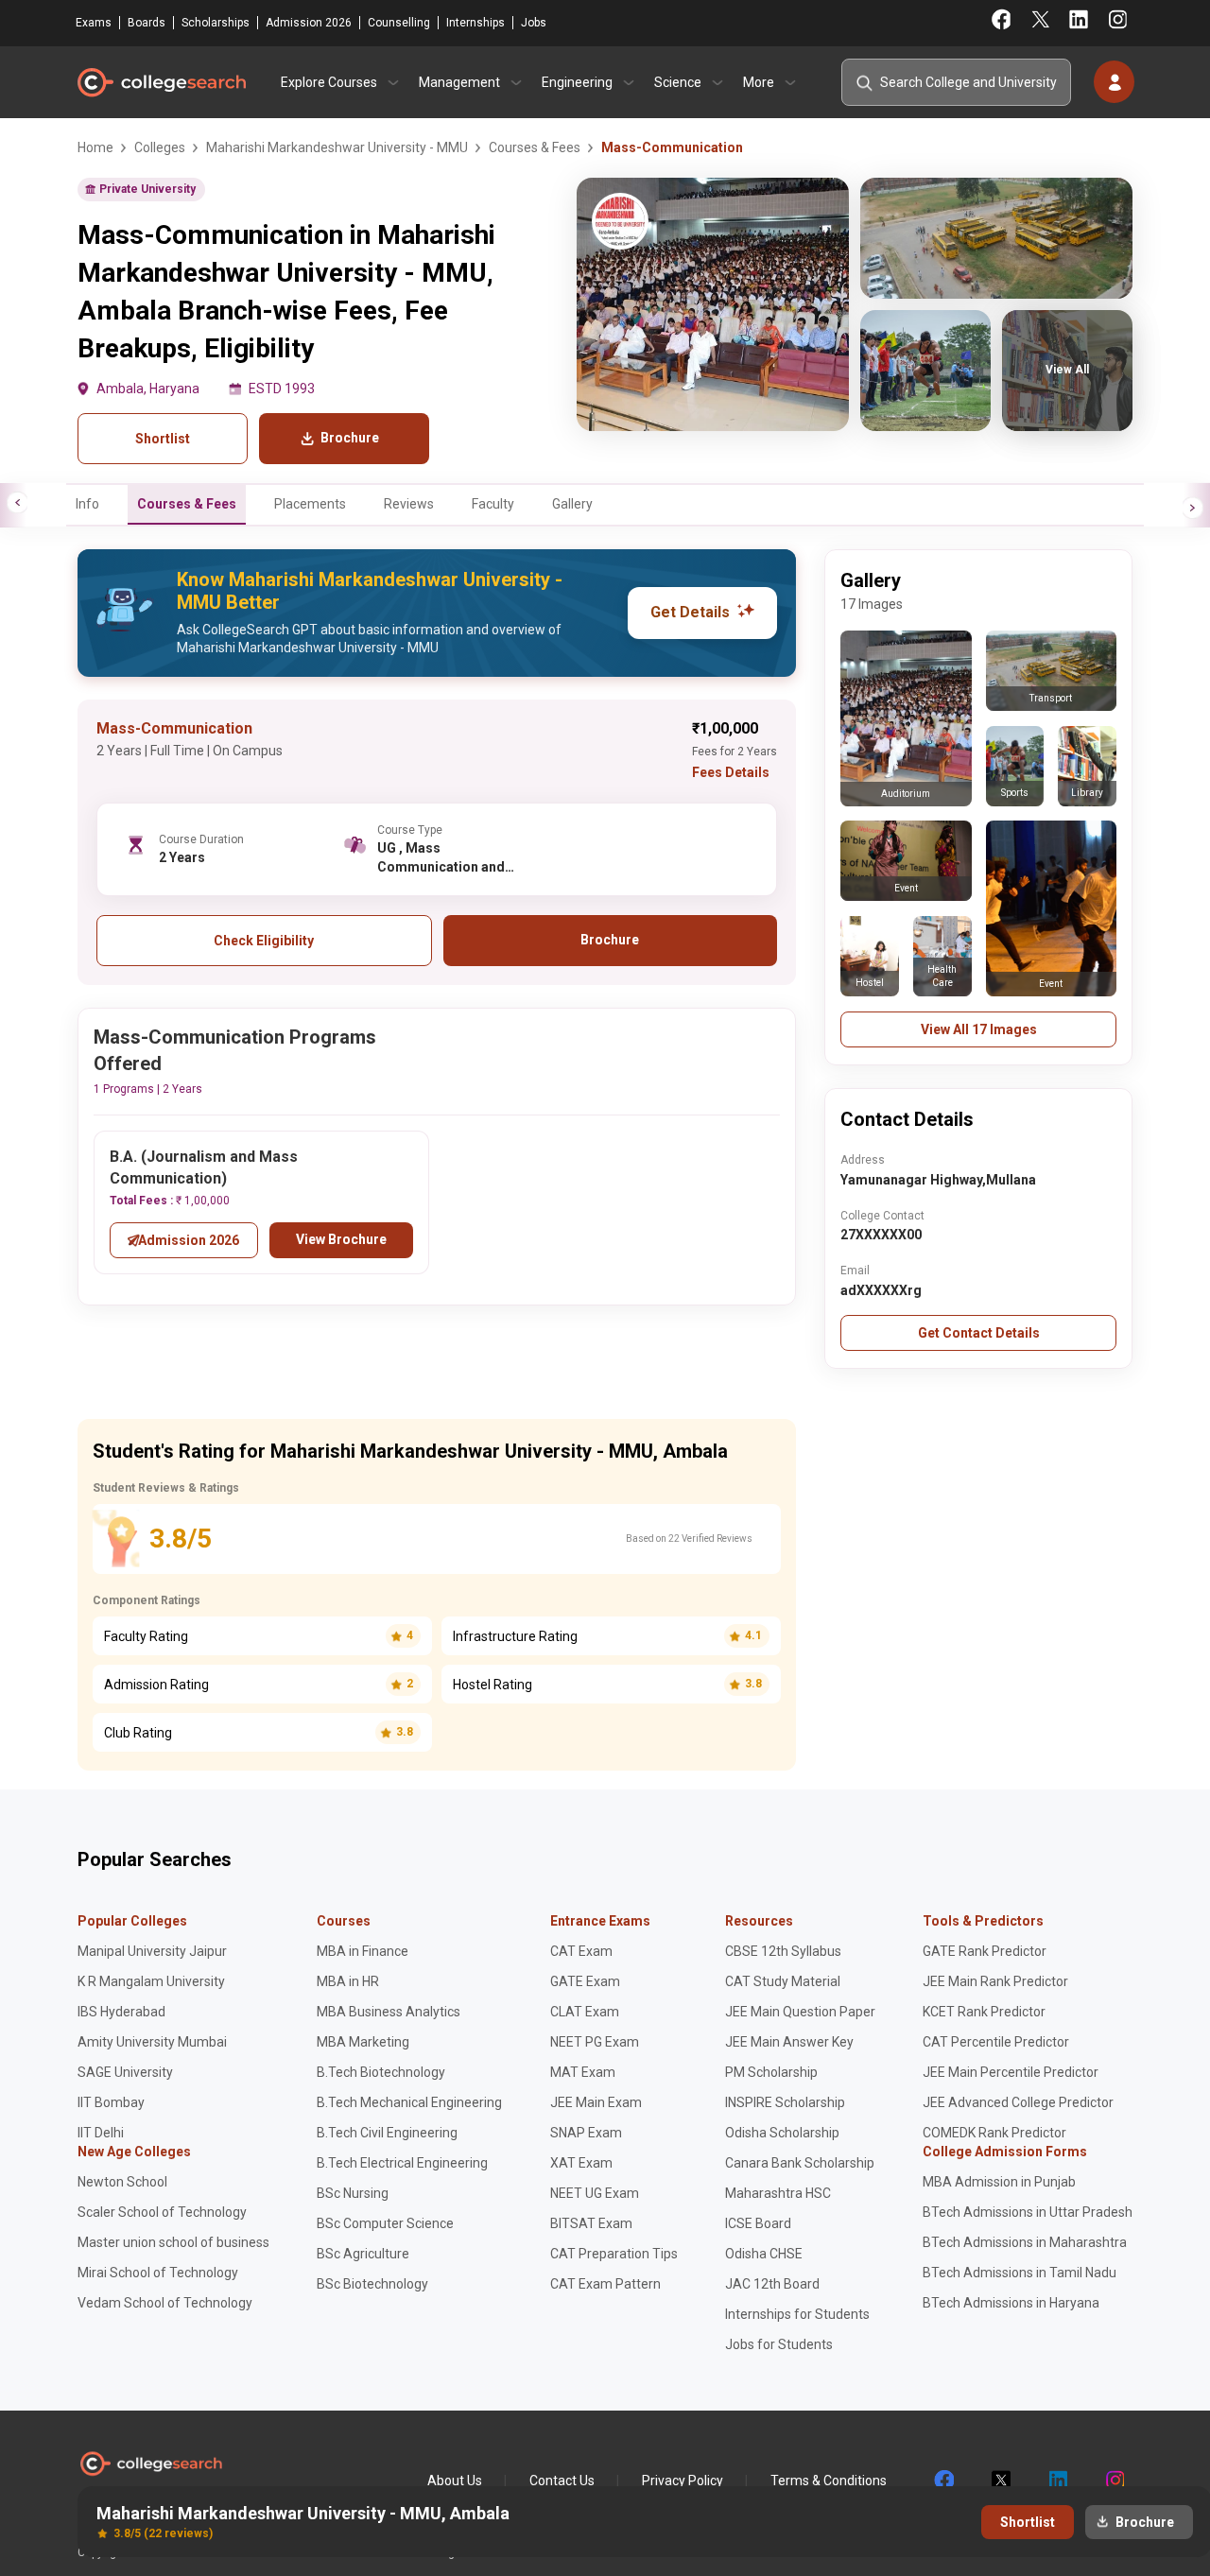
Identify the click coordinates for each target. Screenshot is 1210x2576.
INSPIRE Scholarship (785, 2102)
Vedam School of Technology (165, 2303)
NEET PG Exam (595, 2042)
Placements (310, 504)
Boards (147, 23)
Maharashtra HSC (778, 2193)
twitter (1000, 2481)
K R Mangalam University (151, 1981)
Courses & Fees (187, 504)
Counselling (399, 23)
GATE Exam (585, 1981)
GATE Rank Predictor (985, 1951)
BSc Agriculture (363, 2254)
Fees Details (731, 772)
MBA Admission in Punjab (999, 2182)
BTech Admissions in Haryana (1011, 2303)
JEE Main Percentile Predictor (1011, 2072)
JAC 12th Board (772, 2284)
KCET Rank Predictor (984, 2012)
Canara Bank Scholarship (800, 2163)
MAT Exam (583, 2072)
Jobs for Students (779, 2344)
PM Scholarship (771, 2072)
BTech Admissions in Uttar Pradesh (1028, 2212)
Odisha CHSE (764, 2254)
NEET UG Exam (595, 2193)
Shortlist (163, 439)
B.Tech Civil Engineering (387, 2133)
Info (87, 504)
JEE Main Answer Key (789, 2042)
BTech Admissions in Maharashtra (1025, 2242)
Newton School (122, 2182)
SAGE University (125, 2072)
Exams (94, 23)
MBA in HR (348, 1981)
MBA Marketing (363, 2042)
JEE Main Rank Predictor (995, 1981)
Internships (475, 23)
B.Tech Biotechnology (381, 2072)
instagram (1114, 2481)
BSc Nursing (353, 2193)
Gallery (572, 504)
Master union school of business (173, 2242)
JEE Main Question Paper (800, 2012)
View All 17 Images (979, 1029)
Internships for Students (797, 2314)
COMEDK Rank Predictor (994, 2133)
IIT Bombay (111, 2102)
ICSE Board (758, 2223)
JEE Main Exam (596, 2102)
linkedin (1057, 2481)
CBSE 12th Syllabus (783, 1951)
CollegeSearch (161, 82)
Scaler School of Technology (162, 2212)
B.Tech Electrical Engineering (402, 2163)
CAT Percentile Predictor (996, 2042)
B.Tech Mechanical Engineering (409, 2102)
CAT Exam (581, 1951)
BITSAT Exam (591, 2223)
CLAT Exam (585, 2012)
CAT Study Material (783, 1981)
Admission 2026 (309, 23)
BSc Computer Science (385, 2223)
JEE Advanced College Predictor (1018, 2102)
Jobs (534, 23)
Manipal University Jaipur (152, 1951)
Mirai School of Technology (158, 2273)
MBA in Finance (363, 1951)
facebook (943, 2481)
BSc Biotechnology (372, 2284)
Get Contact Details (979, 1333)
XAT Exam (581, 2163)
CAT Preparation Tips (614, 2254)
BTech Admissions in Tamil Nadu (1020, 2273)
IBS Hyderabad (121, 2012)
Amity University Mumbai (152, 2042)
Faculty (493, 504)
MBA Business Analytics (389, 2012)
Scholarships (216, 23)
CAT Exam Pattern (605, 2284)
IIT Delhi (101, 2133)
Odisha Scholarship (782, 2133)
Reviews (409, 504)
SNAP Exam (586, 2133)
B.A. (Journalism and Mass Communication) (204, 1167)
